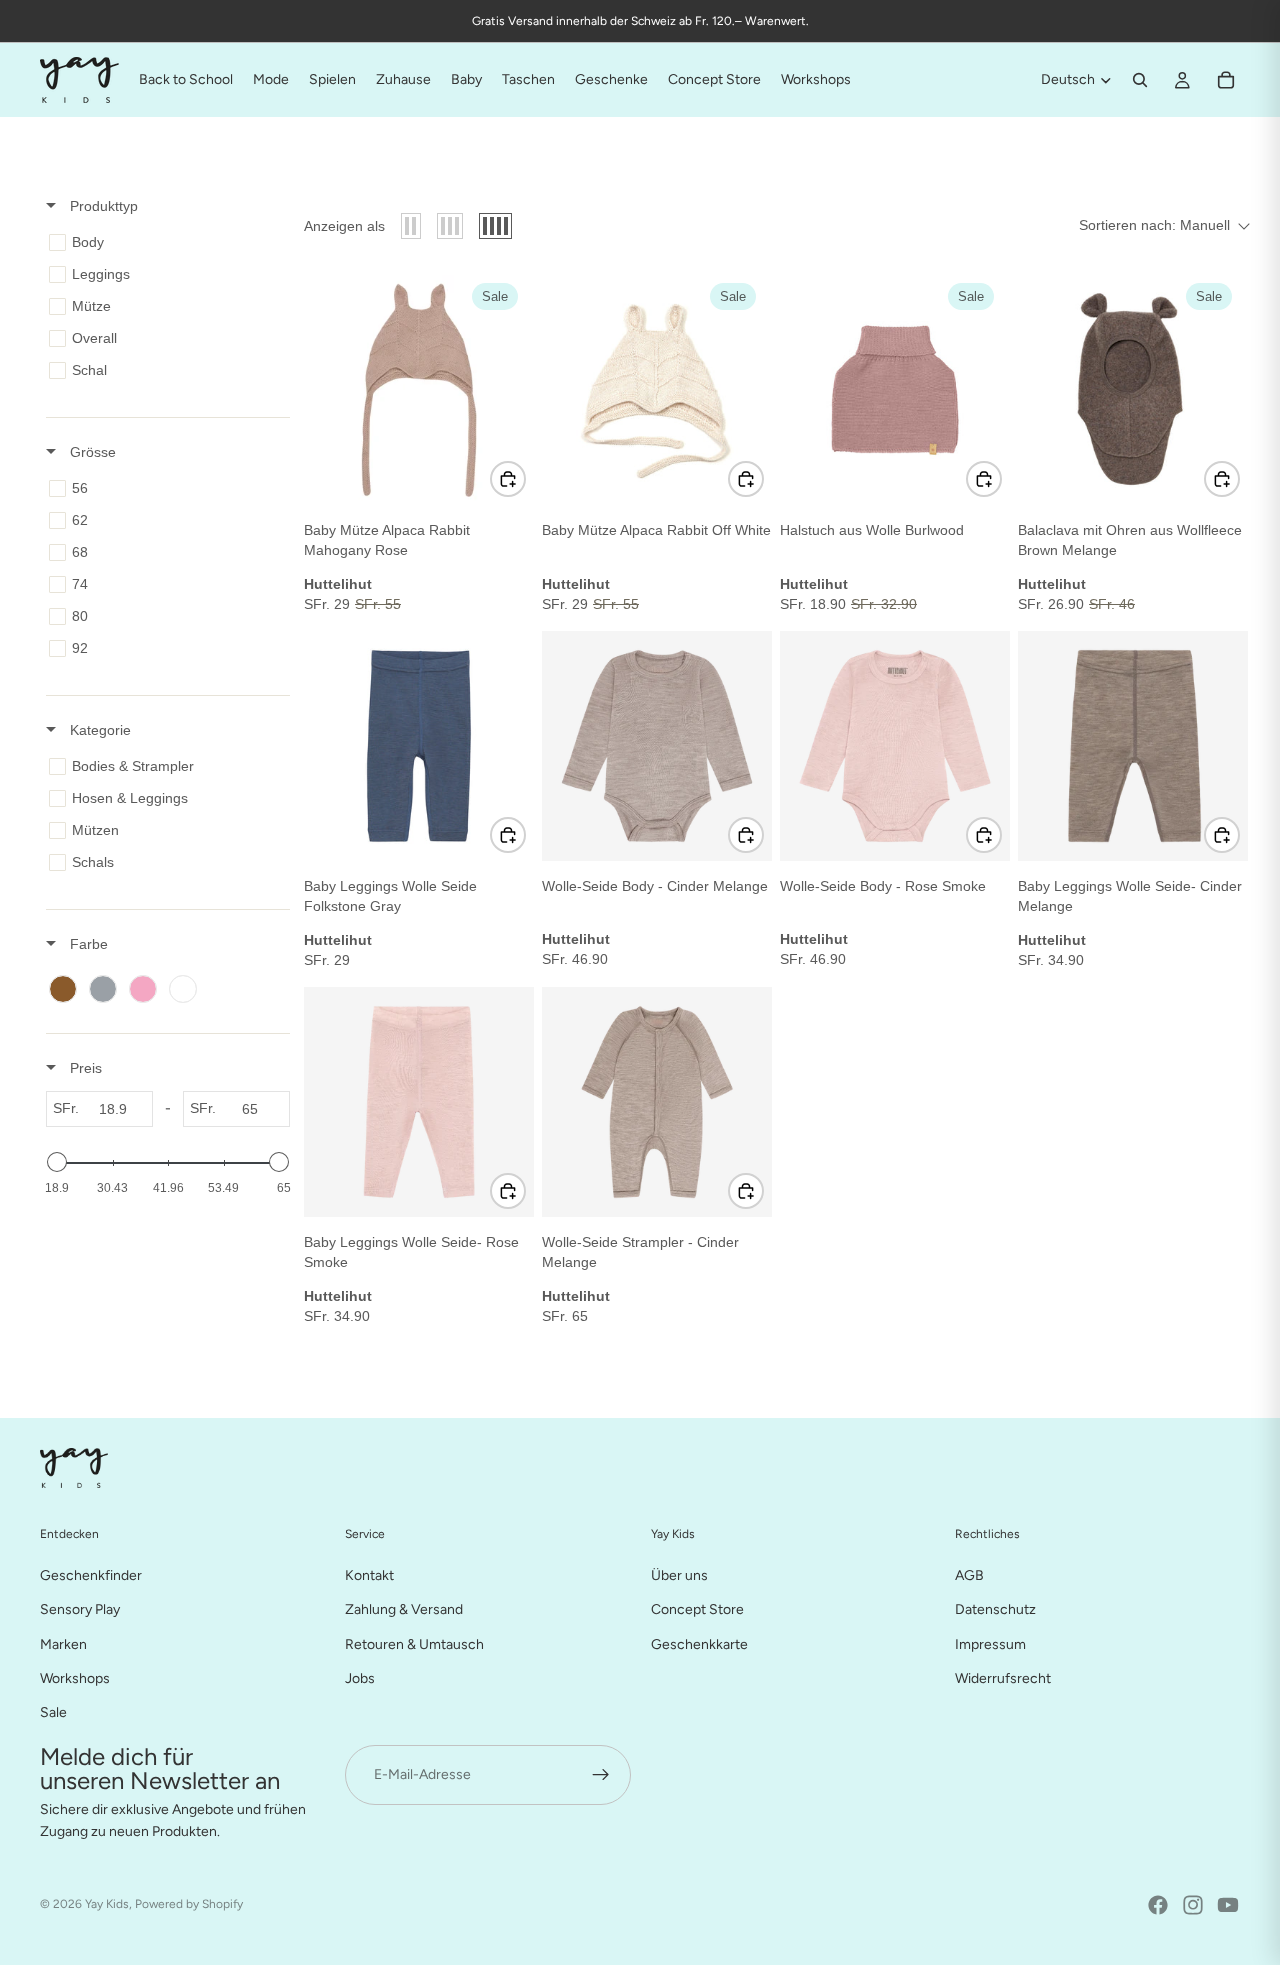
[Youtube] (1228, 1905)
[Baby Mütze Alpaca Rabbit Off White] (657, 390)
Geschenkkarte (699, 1643)
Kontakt (369, 1574)
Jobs (360, 1678)
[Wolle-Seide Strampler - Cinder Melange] (657, 1102)
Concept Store (697, 1609)
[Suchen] (1140, 80)
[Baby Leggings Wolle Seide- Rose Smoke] (419, 1102)
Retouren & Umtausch (414, 1643)
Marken (63, 1643)
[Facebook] (1158, 1905)
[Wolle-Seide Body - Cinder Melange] (657, 746)
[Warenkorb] (1226, 80)
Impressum (990, 1643)
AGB (969, 1574)
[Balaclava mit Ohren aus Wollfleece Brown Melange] (1133, 390)
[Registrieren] (601, 1774)
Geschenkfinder (91, 1574)
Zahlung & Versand (404, 1609)
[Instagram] (1193, 1905)
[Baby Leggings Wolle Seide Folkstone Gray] (419, 746)
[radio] (411, 226)
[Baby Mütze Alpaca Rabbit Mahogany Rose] (419, 390)
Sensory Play (80, 1609)
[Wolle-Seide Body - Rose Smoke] (895, 746)
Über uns (679, 1574)
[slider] (57, 1162)
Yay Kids (107, 1904)
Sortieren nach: (1154, 225)
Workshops (75, 1678)
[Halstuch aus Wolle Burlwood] (895, 390)
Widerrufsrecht (1003, 1678)
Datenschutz (995, 1609)
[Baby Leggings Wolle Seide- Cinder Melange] (1133, 746)
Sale (53, 1712)
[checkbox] (164, 242)
